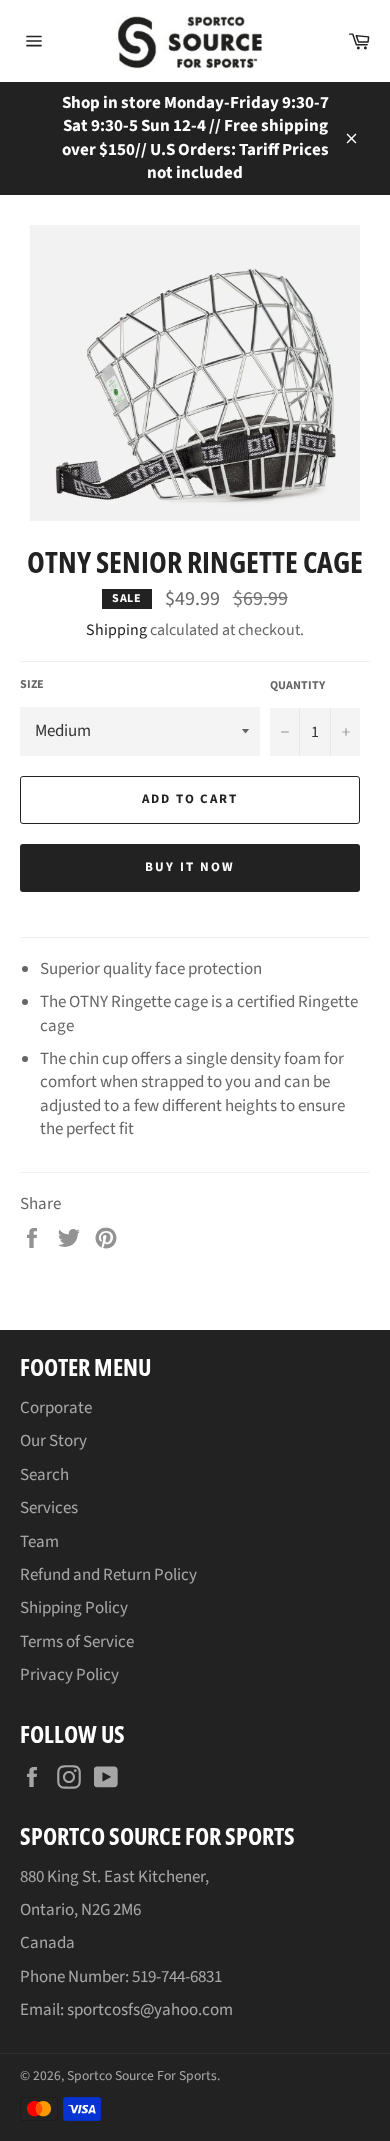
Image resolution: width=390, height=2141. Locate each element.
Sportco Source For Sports (142, 2075)
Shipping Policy (74, 1608)
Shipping (116, 630)
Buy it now (190, 867)
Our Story (53, 1441)
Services (49, 1508)
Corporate (56, 1408)
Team (39, 1542)
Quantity (297, 686)
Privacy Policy (69, 1675)
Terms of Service (77, 1642)
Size (32, 685)
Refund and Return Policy (108, 1575)
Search (44, 1475)
